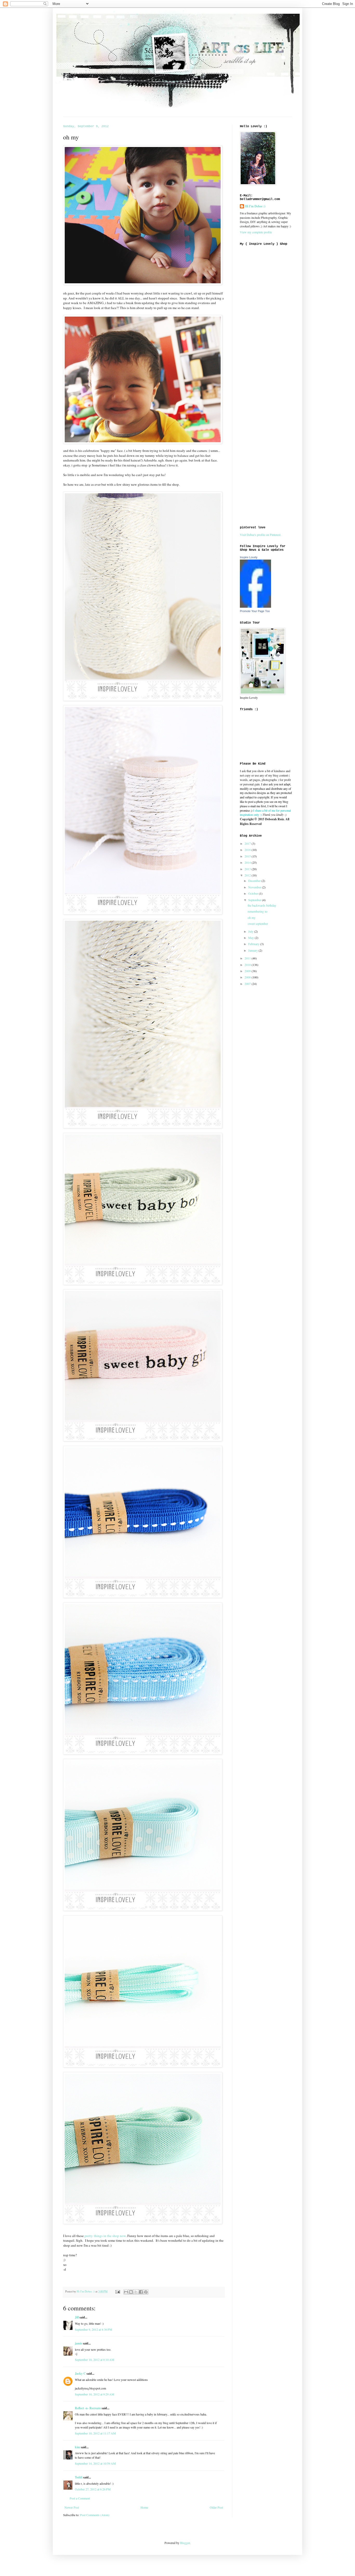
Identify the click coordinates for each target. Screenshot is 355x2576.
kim (77, 2447)
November (255, 887)
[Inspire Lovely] (255, 606)
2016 (248, 850)
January (253, 950)
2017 (248, 843)
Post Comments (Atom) (95, 2515)
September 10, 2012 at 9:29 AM (95, 2394)
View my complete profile (256, 232)
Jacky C (80, 2373)
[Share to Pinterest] (146, 2292)
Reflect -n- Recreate (88, 2408)
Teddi (79, 2477)
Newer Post (72, 2507)
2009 (248, 971)
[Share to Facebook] (141, 2292)
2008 (248, 977)
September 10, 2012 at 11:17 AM (95, 2433)
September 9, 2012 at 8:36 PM (94, 2329)
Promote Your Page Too (255, 611)
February (254, 944)
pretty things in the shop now (105, 2236)
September (255, 900)
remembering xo (258, 911)
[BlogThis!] (131, 2292)
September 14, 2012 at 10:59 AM (95, 2463)
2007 (248, 984)
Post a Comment (80, 2498)
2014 (248, 862)
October (254, 893)
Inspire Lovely (249, 557)
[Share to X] (136, 2292)
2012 (248, 875)
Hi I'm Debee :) (255, 206)
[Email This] (126, 2292)
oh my (252, 918)
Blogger (185, 2543)
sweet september (258, 924)
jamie (78, 2343)
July (251, 931)
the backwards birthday (262, 905)
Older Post (216, 2507)
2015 (248, 856)
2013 (248, 869)
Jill (77, 2317)
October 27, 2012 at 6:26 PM (93, 2489)
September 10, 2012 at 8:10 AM (95, 2360)
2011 (248, 958)
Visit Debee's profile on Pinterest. (261, 535)
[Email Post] (117, 2291)
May (251, 938)
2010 (248, 965)
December (255, 881)
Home (144, 2507)
